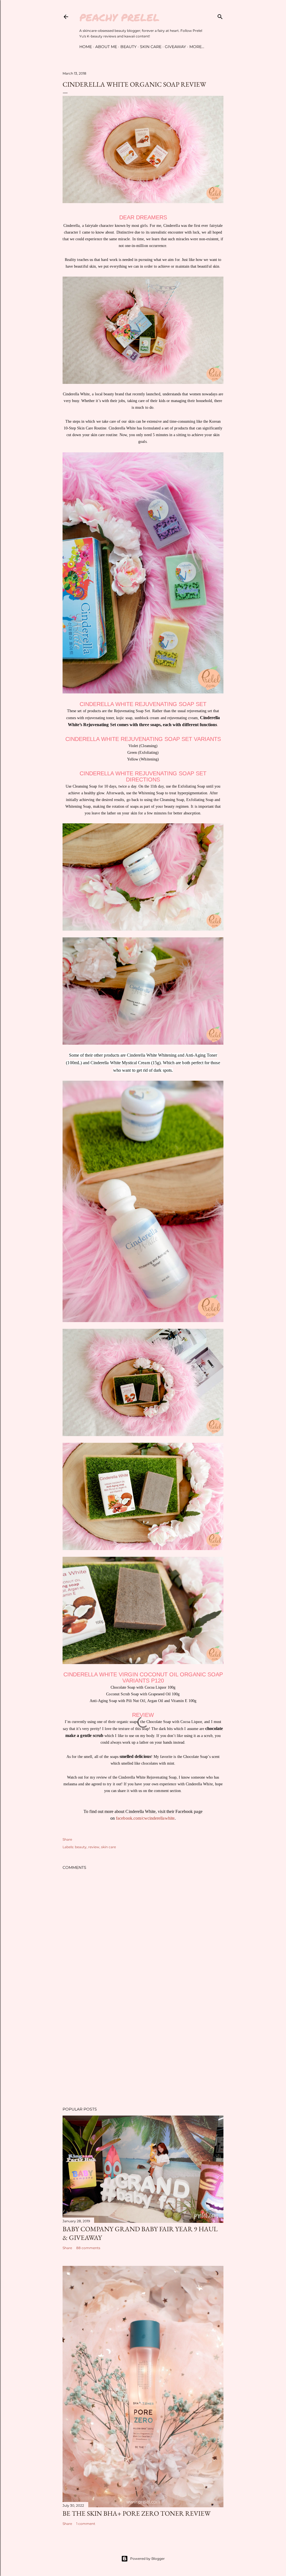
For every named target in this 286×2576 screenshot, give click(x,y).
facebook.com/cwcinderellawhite (145, 1818)
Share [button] (67, 1839)
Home (86, 47)
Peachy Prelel (119, 17)
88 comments (88, 2248)
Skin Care (151, 47)
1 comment (86, 2524)
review (94, 1847)
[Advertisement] (143, 2054)
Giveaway (175, 47)
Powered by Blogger (147, 2559)
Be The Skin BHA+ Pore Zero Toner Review (137, 2513)
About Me (106, 47)
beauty (81, 1847)
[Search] (220, 16)
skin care (109, 1847)
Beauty (128, 47)
